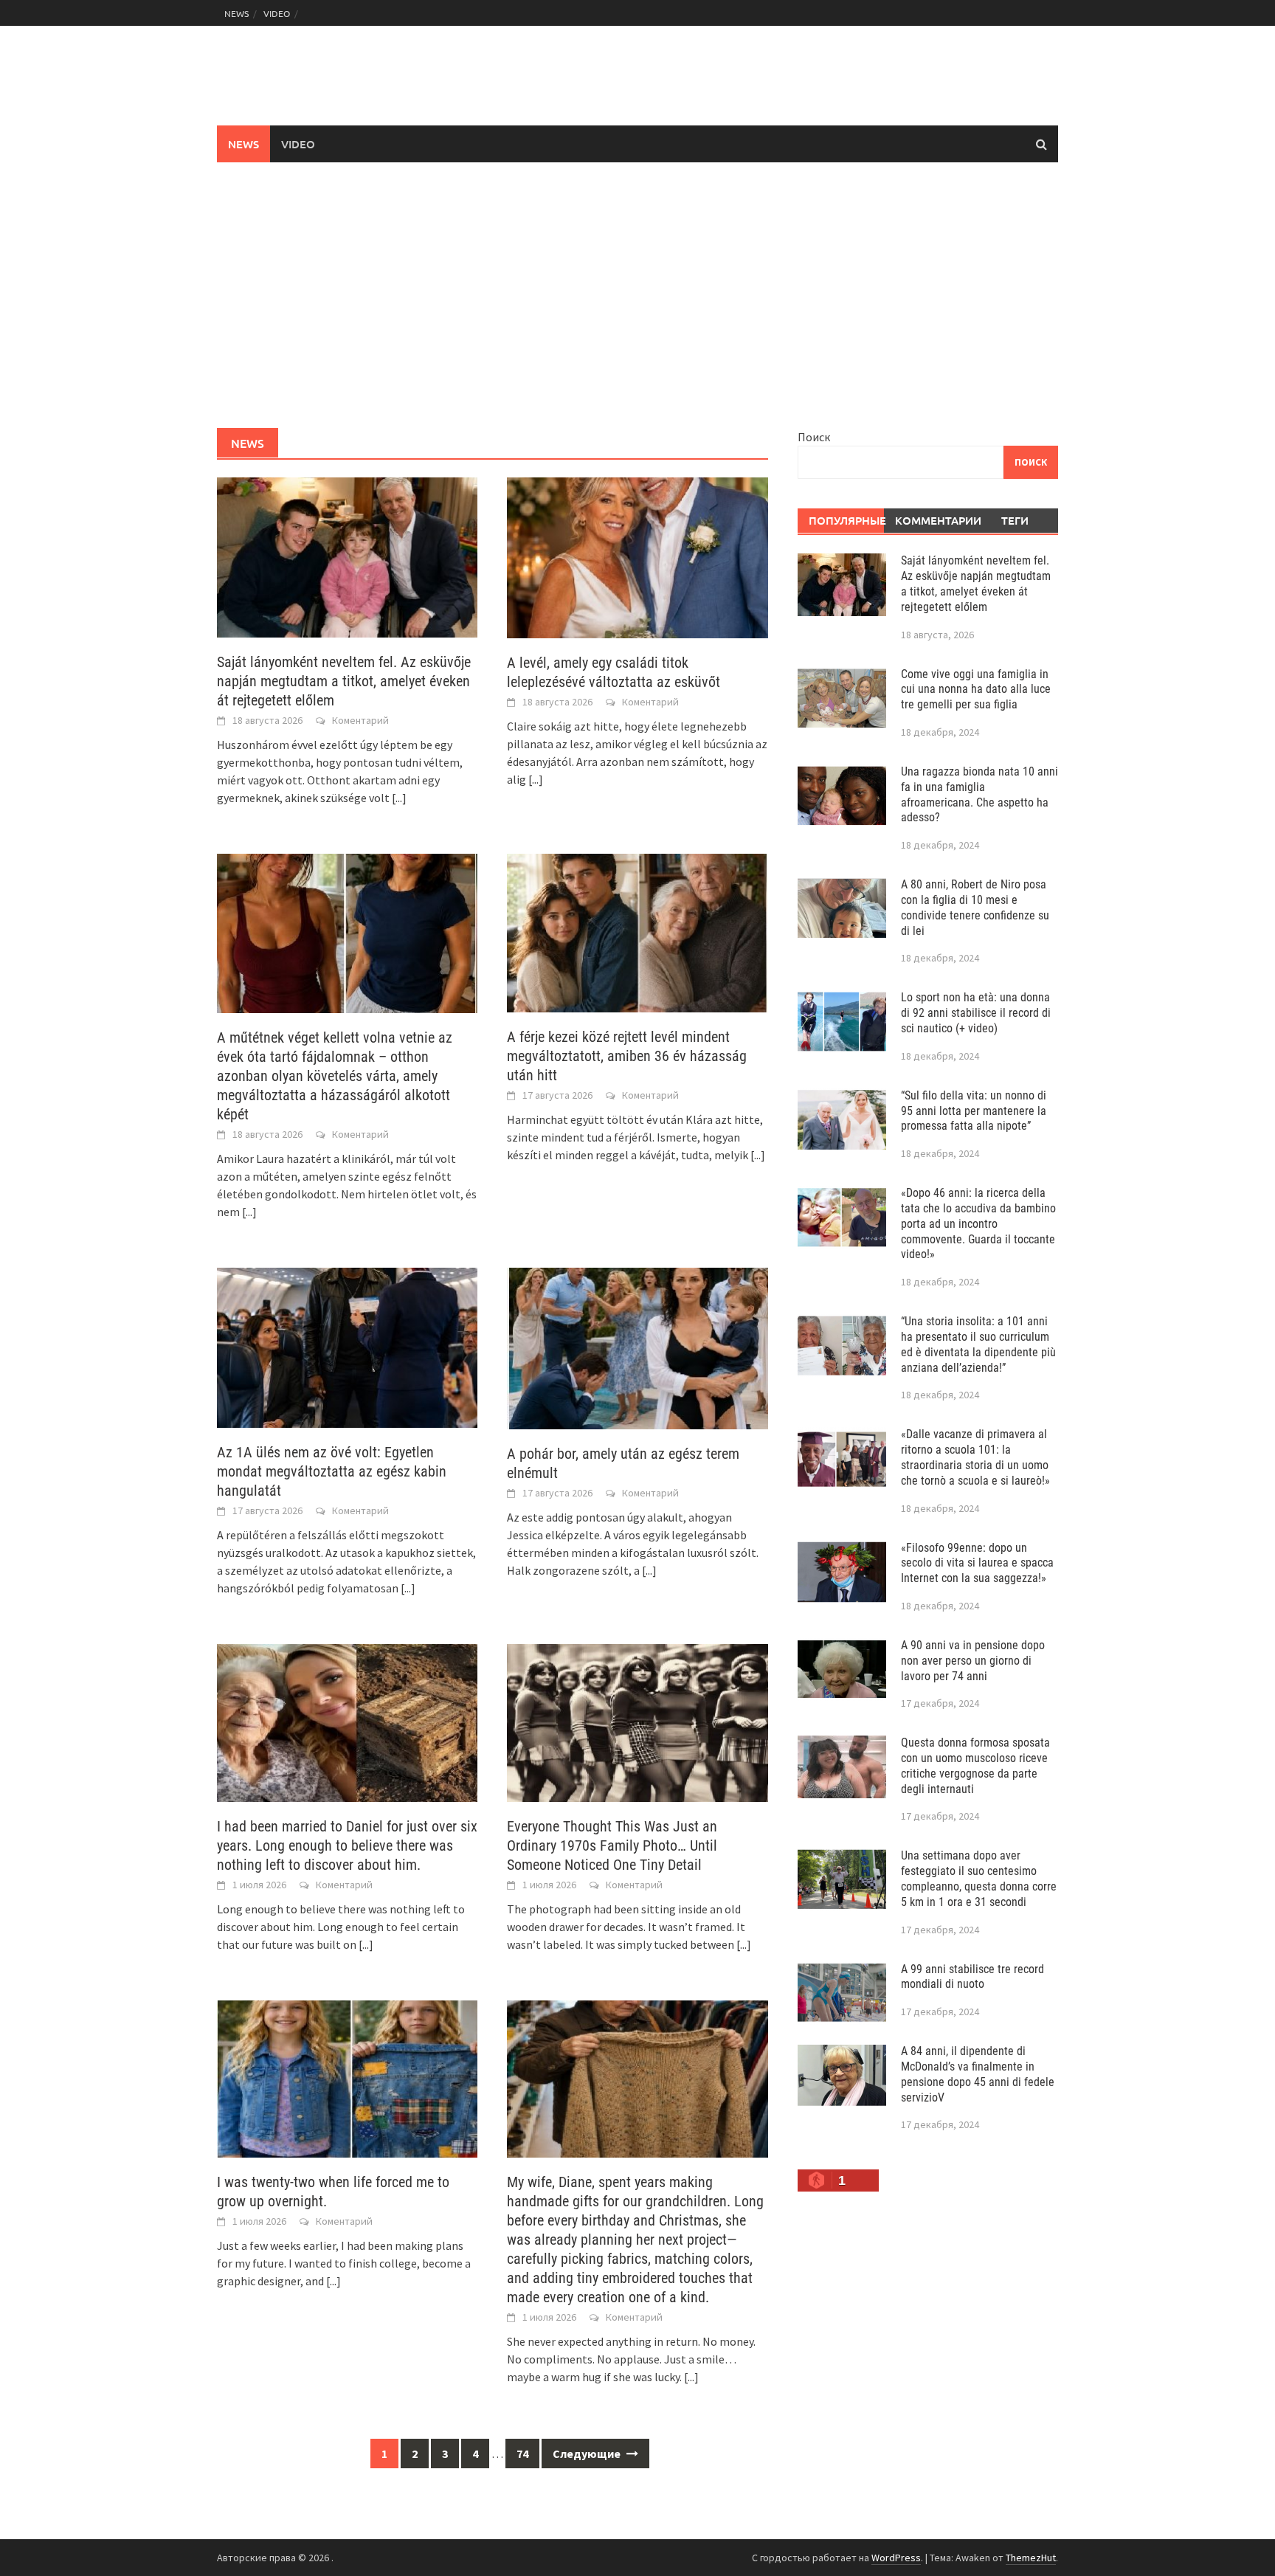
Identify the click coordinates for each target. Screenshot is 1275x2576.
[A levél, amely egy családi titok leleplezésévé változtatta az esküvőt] (637, 556)
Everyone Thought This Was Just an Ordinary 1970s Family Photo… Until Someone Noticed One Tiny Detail (612, 1845)
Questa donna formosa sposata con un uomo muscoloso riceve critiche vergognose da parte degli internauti (975, 1765)
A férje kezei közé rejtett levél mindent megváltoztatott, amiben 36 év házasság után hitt (627, 1056)
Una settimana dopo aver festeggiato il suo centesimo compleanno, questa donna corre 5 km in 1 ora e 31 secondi (979, 1878)
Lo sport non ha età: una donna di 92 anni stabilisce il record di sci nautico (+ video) (976, 1013)
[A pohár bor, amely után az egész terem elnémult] (637, 1347)
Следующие (588, 2454)
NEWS (236, 13)
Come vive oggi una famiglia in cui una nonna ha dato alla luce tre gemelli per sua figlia (976, 690)
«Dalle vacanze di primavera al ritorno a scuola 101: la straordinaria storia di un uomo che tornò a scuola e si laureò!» (975, 1457)
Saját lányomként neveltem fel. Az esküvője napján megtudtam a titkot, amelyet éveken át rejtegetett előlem (344, 681)
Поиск (814, 437)
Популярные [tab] (847, 520)
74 (522, 2454)
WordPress (896, 2558)
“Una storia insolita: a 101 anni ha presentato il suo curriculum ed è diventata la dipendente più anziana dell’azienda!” (978, 1344)
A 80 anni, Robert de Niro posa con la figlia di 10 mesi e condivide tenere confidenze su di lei (975, 907)
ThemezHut (1031, 2558)
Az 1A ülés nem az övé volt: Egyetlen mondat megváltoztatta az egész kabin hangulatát (332, 1471)
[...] (399, 798)
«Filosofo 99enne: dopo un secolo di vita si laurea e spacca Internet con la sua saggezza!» (977, 1563)
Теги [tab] (1015, 520)
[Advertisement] (637, 295)
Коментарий (360, 720)
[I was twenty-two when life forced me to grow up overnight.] (347, 2077)
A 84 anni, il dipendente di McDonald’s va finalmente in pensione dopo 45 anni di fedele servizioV (978, 2074)
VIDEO (277, 13)
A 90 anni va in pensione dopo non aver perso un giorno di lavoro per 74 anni (973, 1661)
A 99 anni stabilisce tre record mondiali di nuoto (972, 1977)
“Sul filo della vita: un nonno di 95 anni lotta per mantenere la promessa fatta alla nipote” (974, 1111)
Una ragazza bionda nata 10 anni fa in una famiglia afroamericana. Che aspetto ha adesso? (979, 794)
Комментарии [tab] (933, 520)
